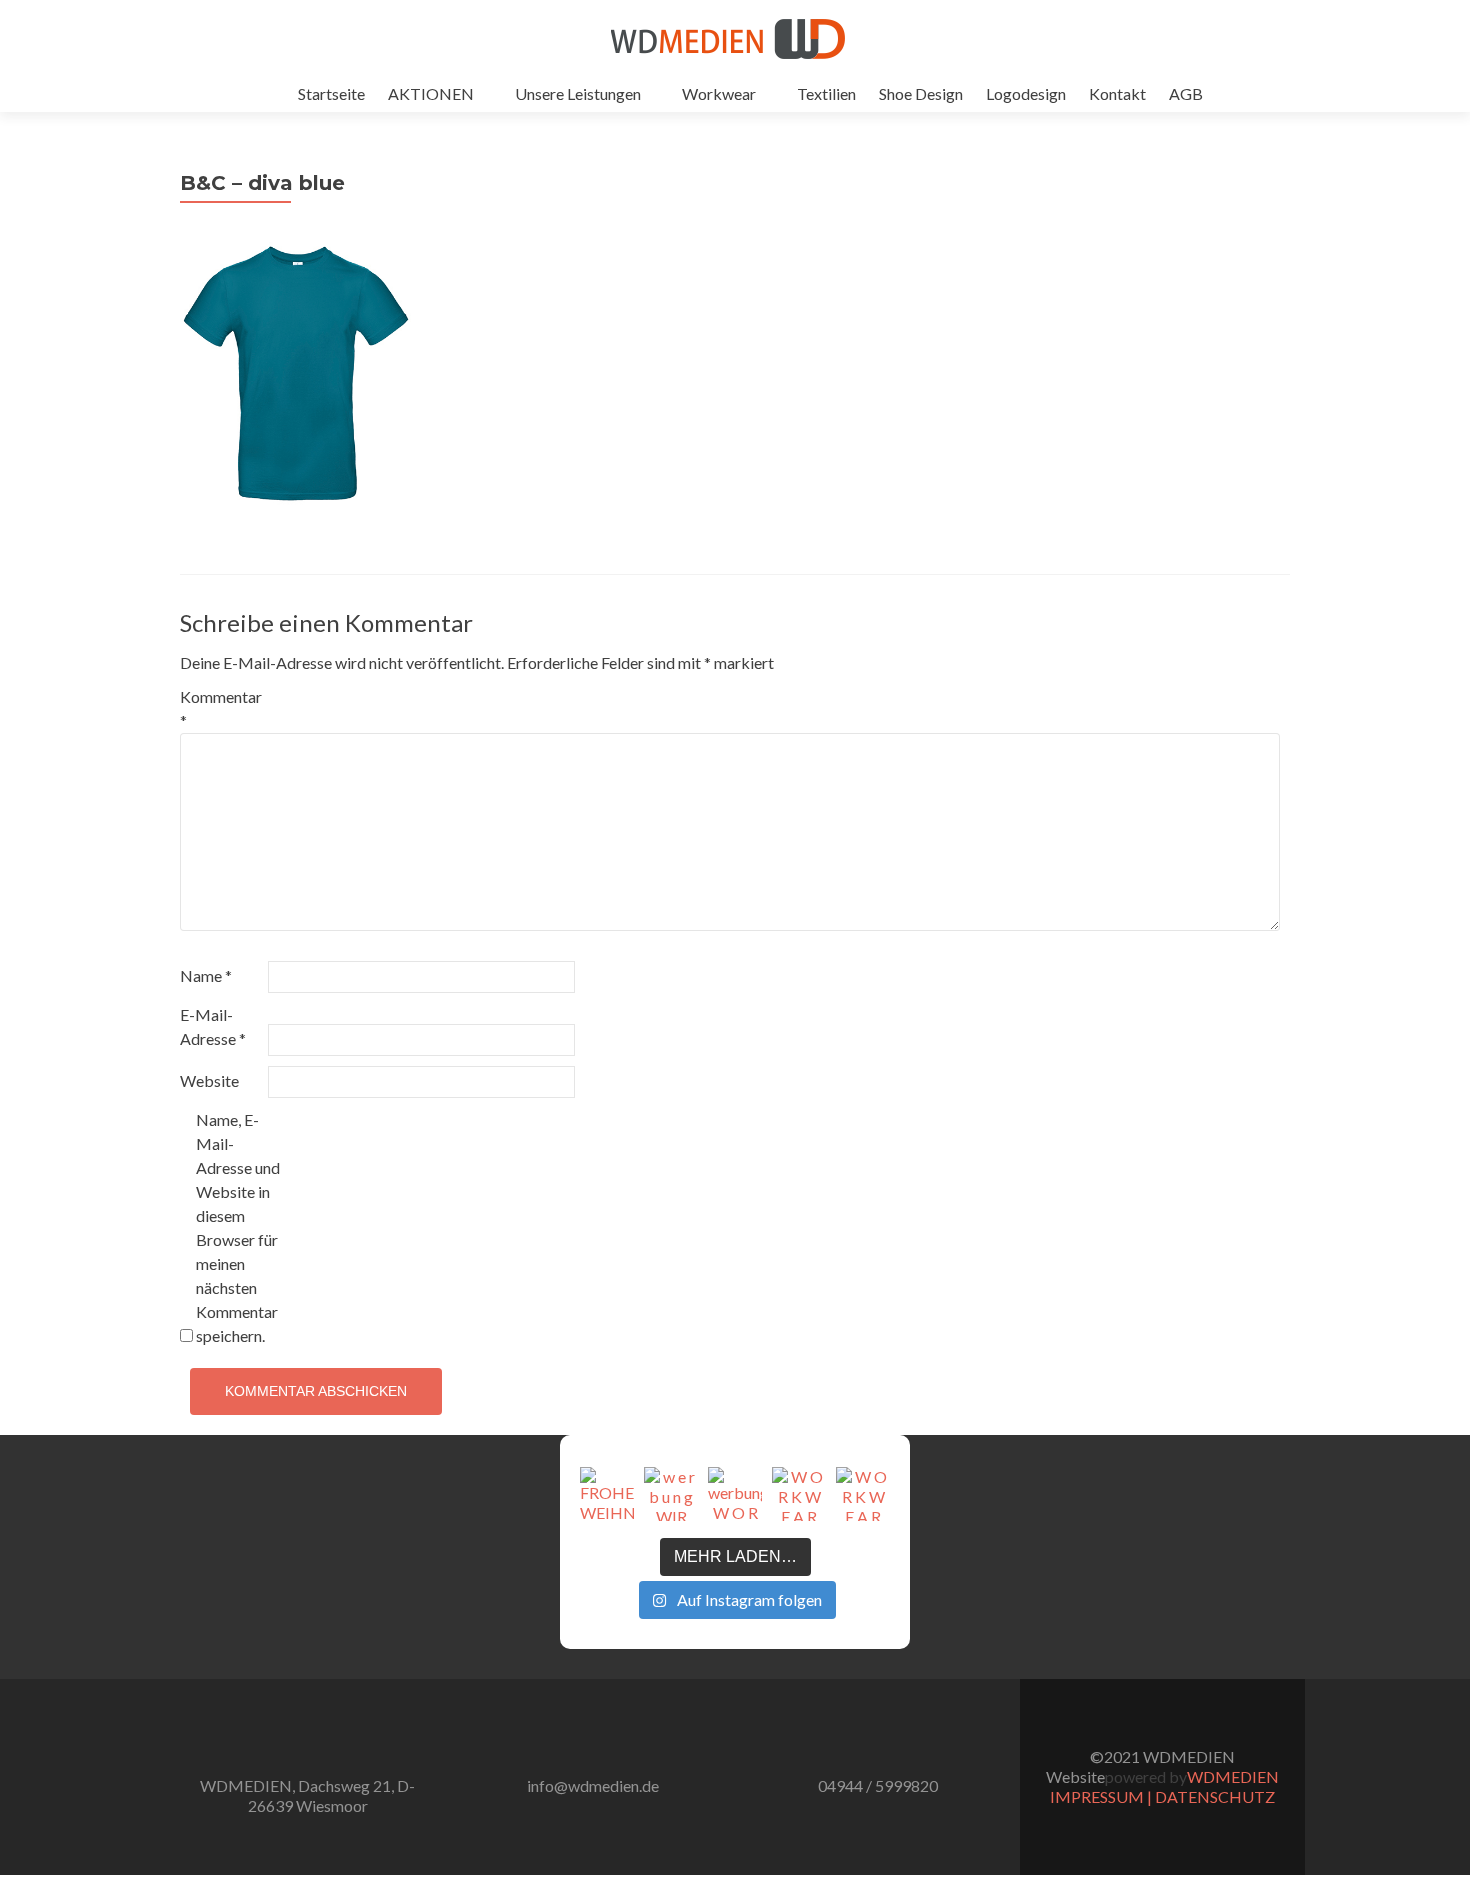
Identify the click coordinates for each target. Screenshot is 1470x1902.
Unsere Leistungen (578, 93)
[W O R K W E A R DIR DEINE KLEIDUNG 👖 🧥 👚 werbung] (799, 1494)
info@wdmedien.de (593, 1785)
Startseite (331, 93)
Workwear (719, 93)
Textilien (826, 93)
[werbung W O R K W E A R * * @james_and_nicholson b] (735, 1494)
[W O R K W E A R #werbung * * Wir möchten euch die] (863, 1494)
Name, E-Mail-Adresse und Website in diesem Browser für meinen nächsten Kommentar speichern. (238, 1227)
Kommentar (221, 708)
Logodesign (1026, 93)
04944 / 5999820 (878, 1785)
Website (209, 1080)
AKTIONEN (431, 93)
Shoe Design (921, 93)
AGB (1186, 93)
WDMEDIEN (1233, 1776)
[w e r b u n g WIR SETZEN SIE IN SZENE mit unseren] (671, 1494)
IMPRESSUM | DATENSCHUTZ (1162, 1796)
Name (206, 975)
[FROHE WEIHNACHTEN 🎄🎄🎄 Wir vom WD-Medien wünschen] (607, 1494)
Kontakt (1117, 93)
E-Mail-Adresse (213, 1026)
